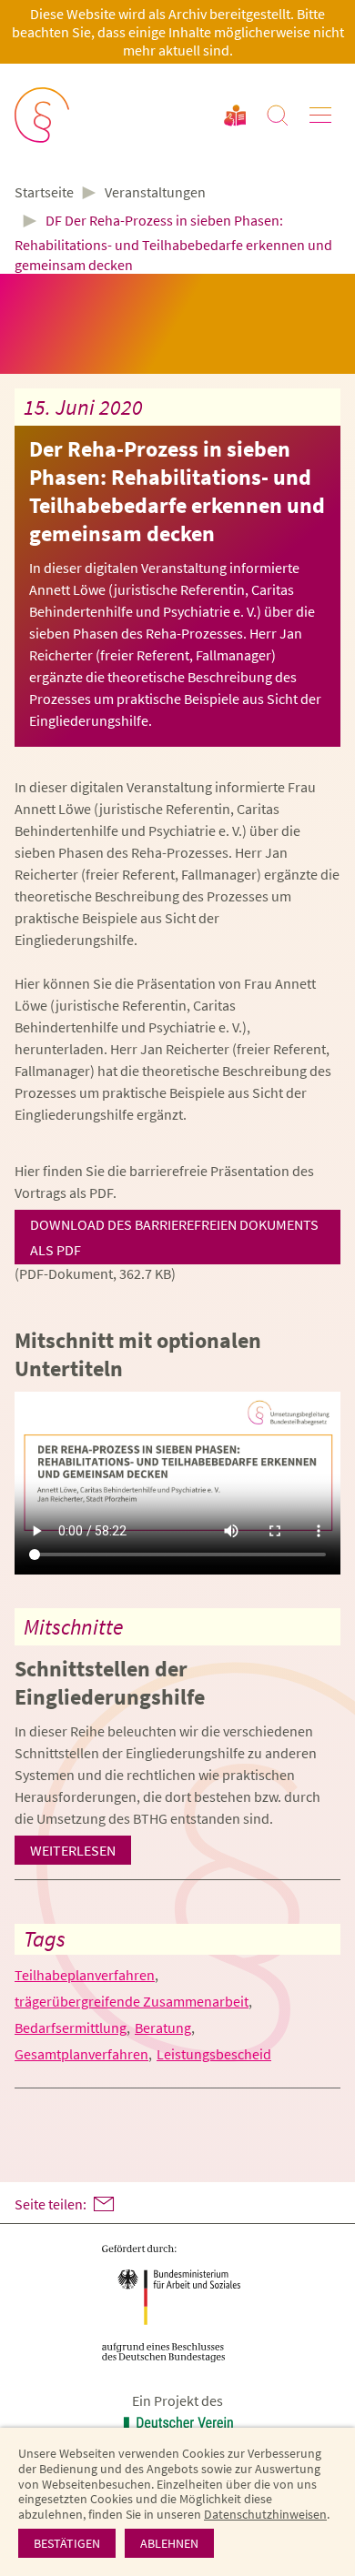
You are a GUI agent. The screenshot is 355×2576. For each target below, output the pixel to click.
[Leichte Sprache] (235, 116)
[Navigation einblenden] (320, 116)
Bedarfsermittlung (71, 2028)
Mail (104, 2204)
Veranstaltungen (155, 192)
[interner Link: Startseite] (43, 116)
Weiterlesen (73, 1850)
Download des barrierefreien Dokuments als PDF (174, 1237)
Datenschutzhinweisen (265, 2514)
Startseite (44, 193)
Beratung (163, 2028)
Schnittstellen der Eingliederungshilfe (110, 1683)
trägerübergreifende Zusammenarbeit (132, 2001)
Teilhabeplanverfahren (85, 1975)
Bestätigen (67, 2543)
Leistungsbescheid (214, 2054)
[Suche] (278, 116)
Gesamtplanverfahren (81, 2054)
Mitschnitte (74, 1627)
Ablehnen (169, 2543)
